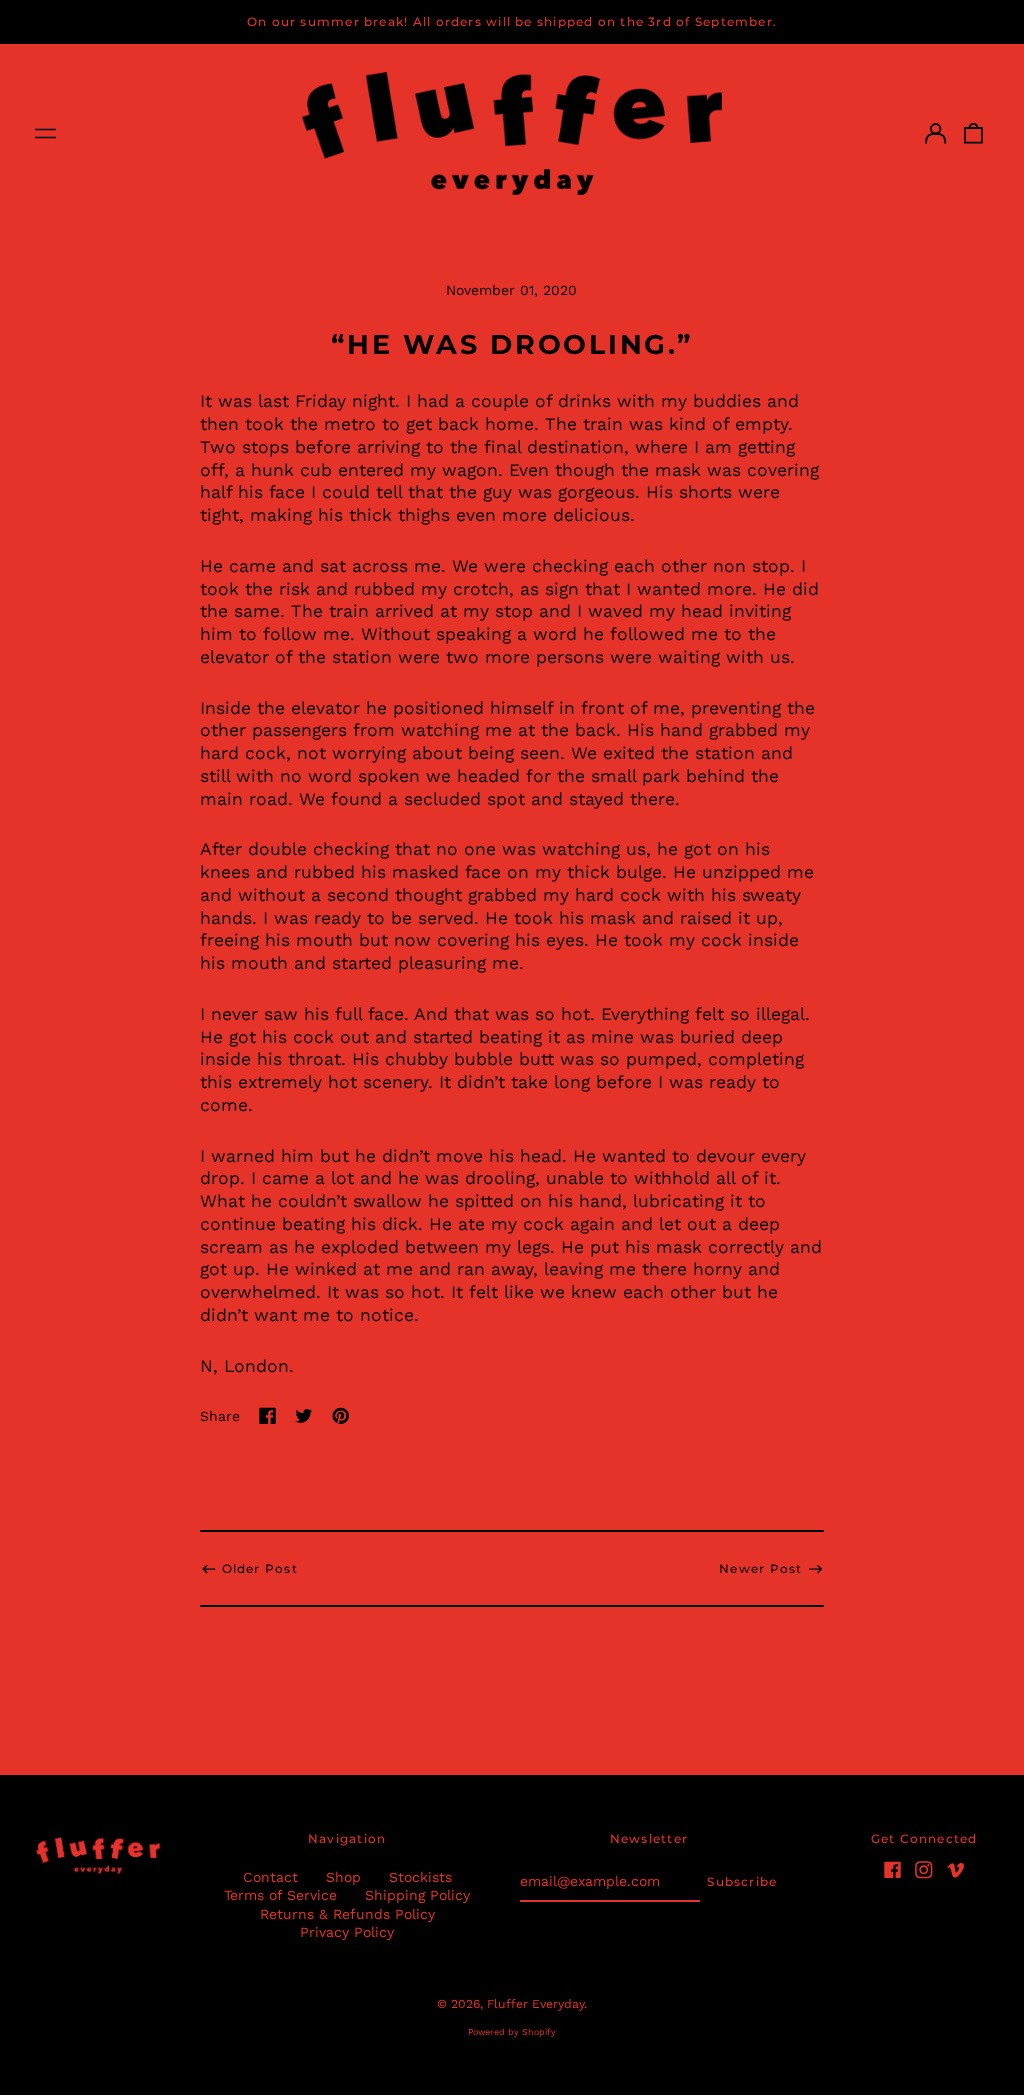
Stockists (420, 1877)
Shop (343, 1877)
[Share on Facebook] (268, 1416)
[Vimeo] (956, 1870)
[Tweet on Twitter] (304, 1416)
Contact (270, 1877)
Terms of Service (280, 1895)
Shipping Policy (417, 1895)
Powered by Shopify (512, 2032)
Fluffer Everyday (535, 2004)
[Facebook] (893, 1870)
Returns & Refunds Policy (347, 1914)
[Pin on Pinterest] (341, 1416)
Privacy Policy (347, 1932)
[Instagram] (924, 1870)
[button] (974, 133)
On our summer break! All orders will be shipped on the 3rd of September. (512, 21)
